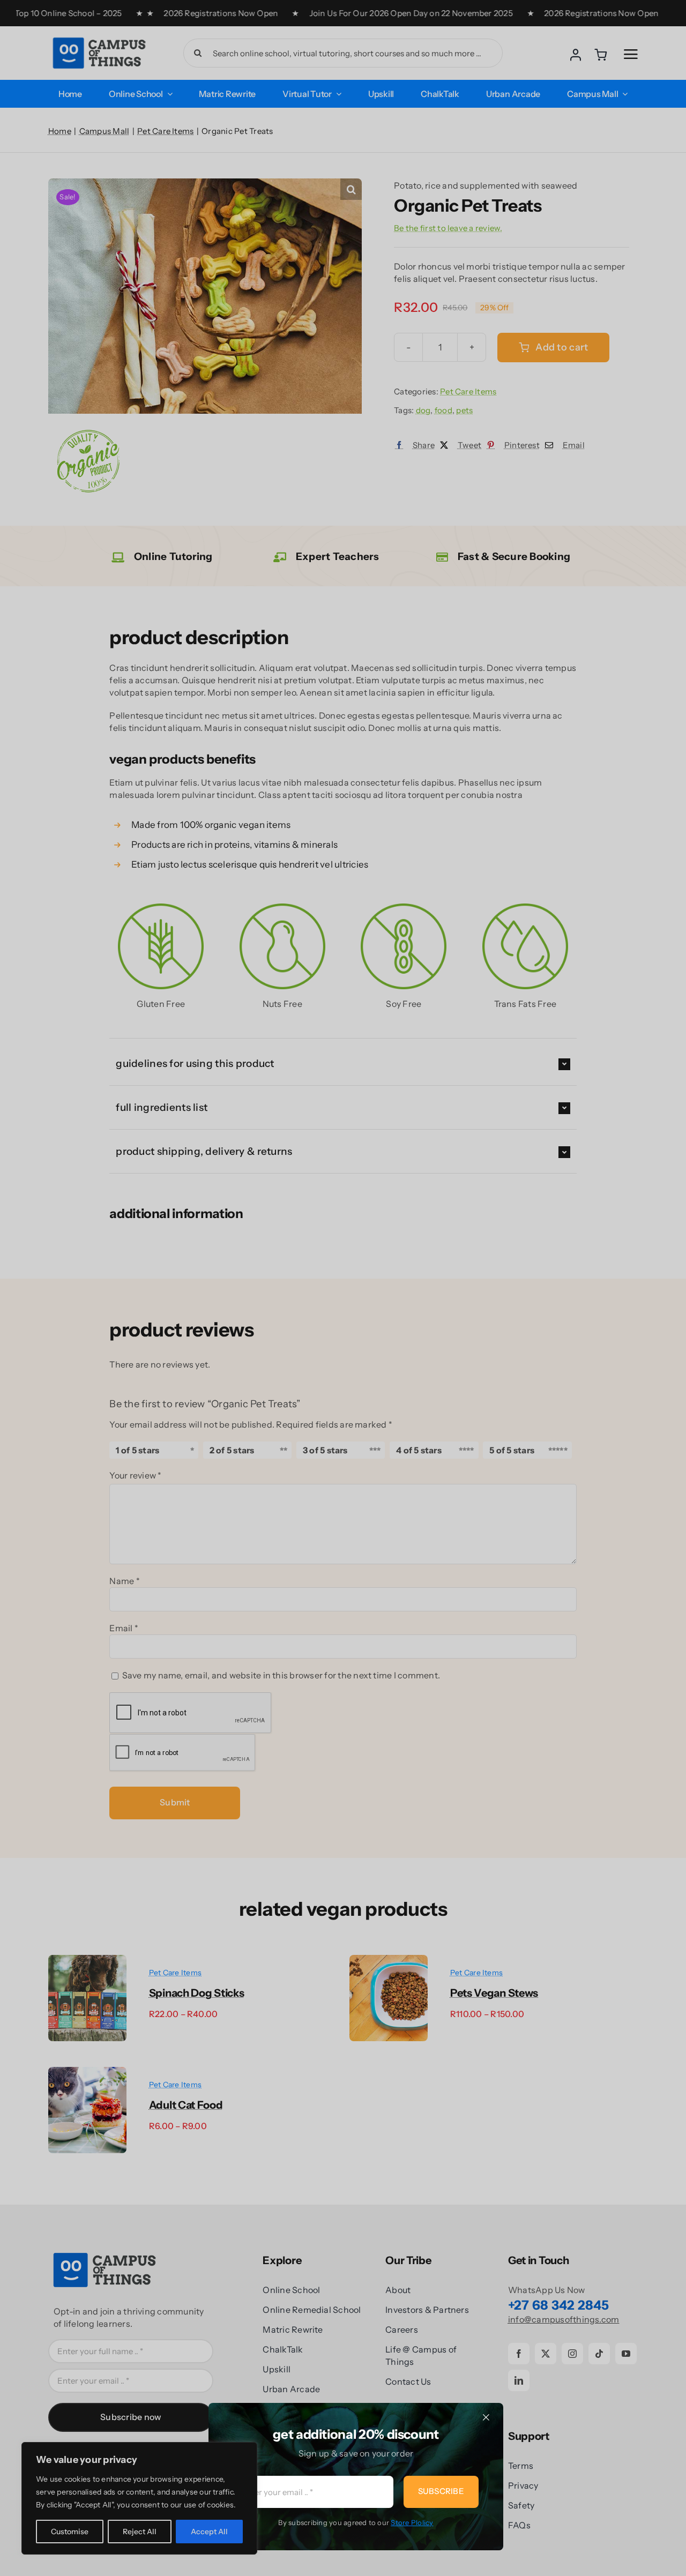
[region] (139, 2498)
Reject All (140, 2532)
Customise (70, 2532)
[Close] (486, 2417)
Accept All (209, 2532)
